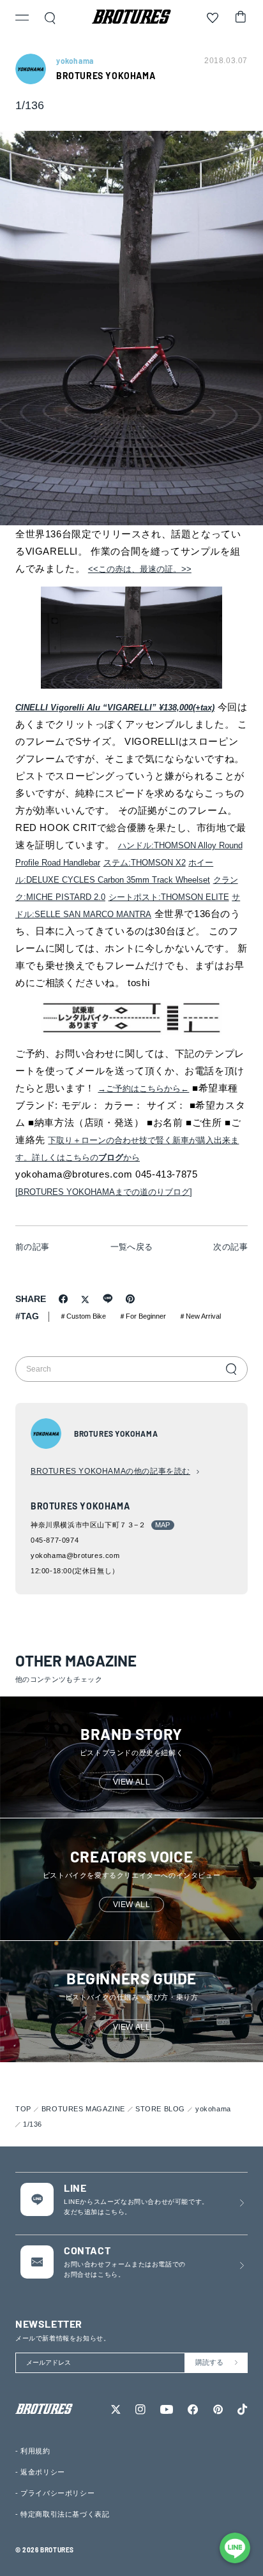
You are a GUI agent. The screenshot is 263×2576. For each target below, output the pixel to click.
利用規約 (35, 2451)
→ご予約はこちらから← (143, 1089)
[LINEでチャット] (235, 2548)
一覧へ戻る (132, 1247)
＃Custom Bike (83, 1316)
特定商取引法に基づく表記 (65, 2514)
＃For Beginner (142, 1316)
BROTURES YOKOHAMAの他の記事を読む (110, 1471)
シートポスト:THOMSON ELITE (169, 897)
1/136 (33, 2124)
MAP (163, 1525)
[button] (22, 19)
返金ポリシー (43, 2472)
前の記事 (33, 1247)
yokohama (213, 2109)
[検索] (231, 1369)
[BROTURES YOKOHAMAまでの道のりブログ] (104, 1192)
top (23, 2109)
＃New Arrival (200, 1316)
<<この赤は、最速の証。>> (140, 569)
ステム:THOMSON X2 (145, 863)
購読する (209, 2362)
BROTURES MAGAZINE (83, 2109)
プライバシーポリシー (57, 2493)
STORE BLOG (160, 2109)
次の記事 (230, 1247)
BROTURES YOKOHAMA (106, 76)
